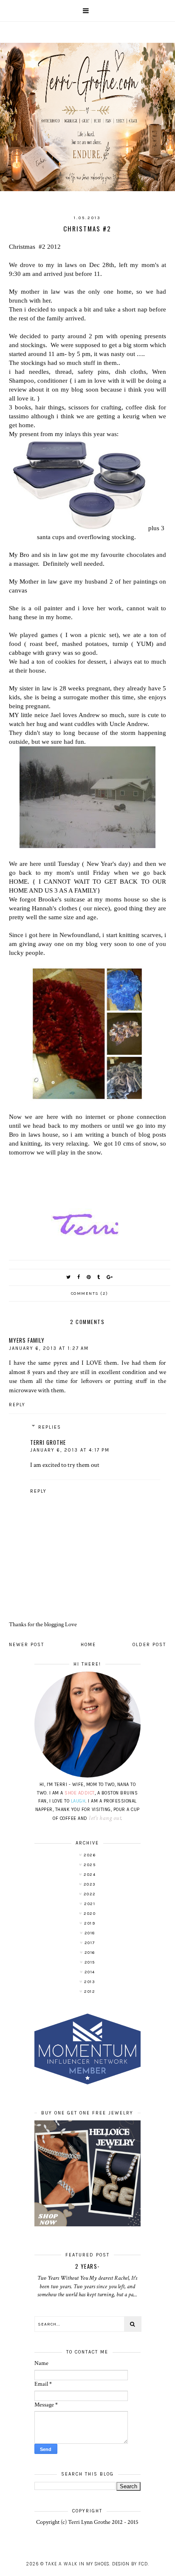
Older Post (149, 1645)
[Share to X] (69, 1277)
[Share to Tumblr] (99, 1277)
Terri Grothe (48, 1442)
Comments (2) (90, 1294)
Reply (17, 1405)
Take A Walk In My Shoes (77, 2564)
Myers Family (27, 1340)
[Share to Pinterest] (89, 1277)
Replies (50, 1427)
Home (88, 1645)
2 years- (87, 2266)
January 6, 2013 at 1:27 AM (49, 1348)
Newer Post (27, 1645)
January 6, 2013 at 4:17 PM (70, 1450)
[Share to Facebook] (79, 1277)
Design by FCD (130, 2564)
